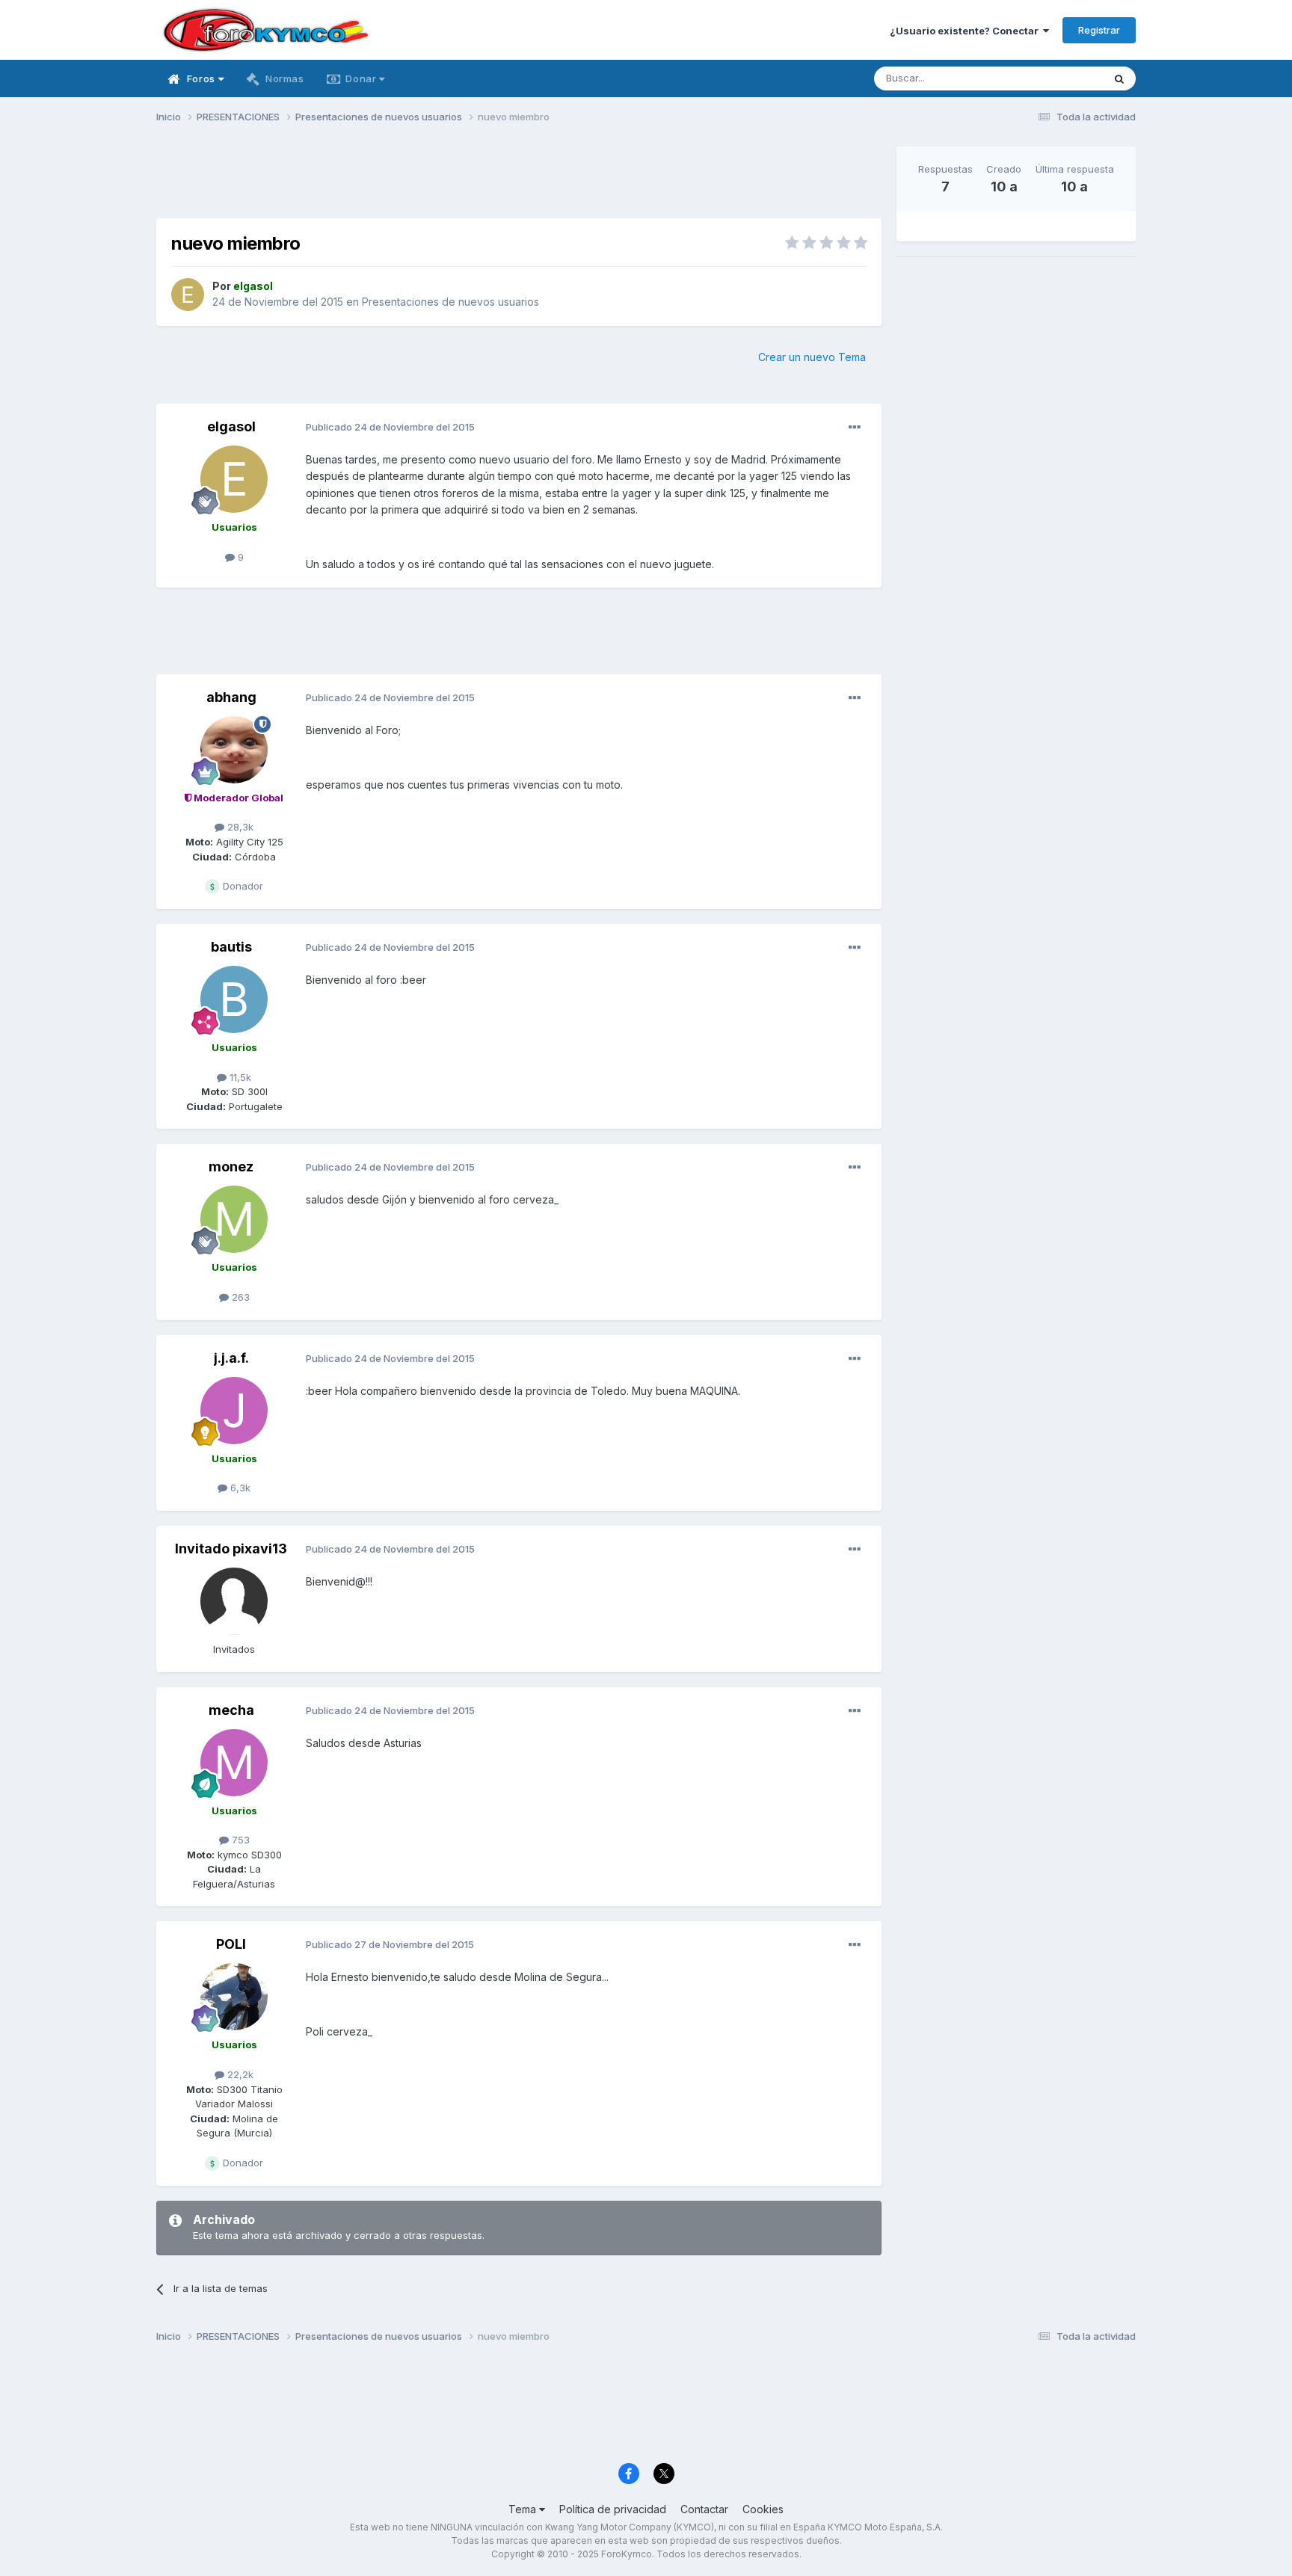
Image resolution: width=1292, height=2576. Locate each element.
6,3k (239, 1488)
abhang (231, 697)
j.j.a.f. (231, 1358)
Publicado (390, 427)
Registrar (1099, 30)
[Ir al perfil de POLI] (234, 1997)
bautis (231, 947)
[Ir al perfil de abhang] (234, 750)
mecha (231, 1710)
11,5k (239, 1077)
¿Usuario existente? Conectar (966, 31)
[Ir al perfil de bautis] (234, 999)
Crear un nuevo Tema (812, 357)
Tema (524, 2509)
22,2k (239, 2074)
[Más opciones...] (855, 428)
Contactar (704, 2509)
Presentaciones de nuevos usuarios (450, 302)
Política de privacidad (613, 2509)
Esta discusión (1051, 78)
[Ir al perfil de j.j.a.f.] (234, 1411)
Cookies (763, 2509)
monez (231, 1167)
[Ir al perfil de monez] (234, 1219)
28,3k (239, 827)
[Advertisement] (519, 180)
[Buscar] (1119, 78)
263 (239, 1297)
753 (239, 1840)
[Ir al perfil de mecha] (234, 1763)
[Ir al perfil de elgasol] (188, 295)
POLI (231, 1944)
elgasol (231, 426)
